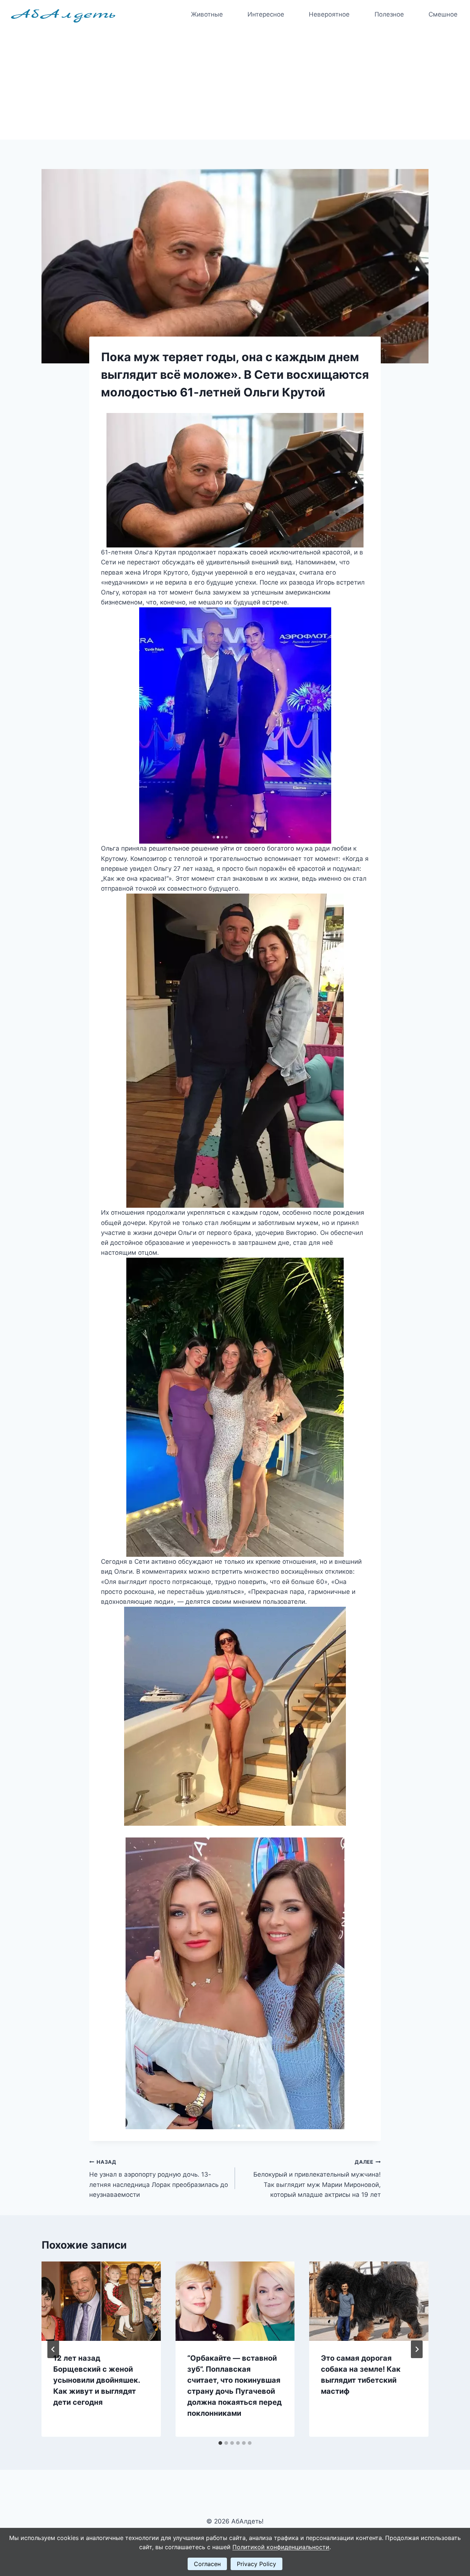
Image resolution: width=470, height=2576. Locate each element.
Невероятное (329, 14)
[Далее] (417, 2349)
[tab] (220, 2443)
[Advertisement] (235, 85)
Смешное (443, 14)
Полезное (389, 14)
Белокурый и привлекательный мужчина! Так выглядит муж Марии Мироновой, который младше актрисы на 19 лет (317, 2179)
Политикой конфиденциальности (281, 2547)
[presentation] (101, 2301)
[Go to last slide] (53, 2349)
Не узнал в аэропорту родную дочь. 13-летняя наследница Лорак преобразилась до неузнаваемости (159, 2179)
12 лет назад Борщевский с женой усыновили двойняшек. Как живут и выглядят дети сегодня (97, 2380)
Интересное (266, 14)
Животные (207, 14)
